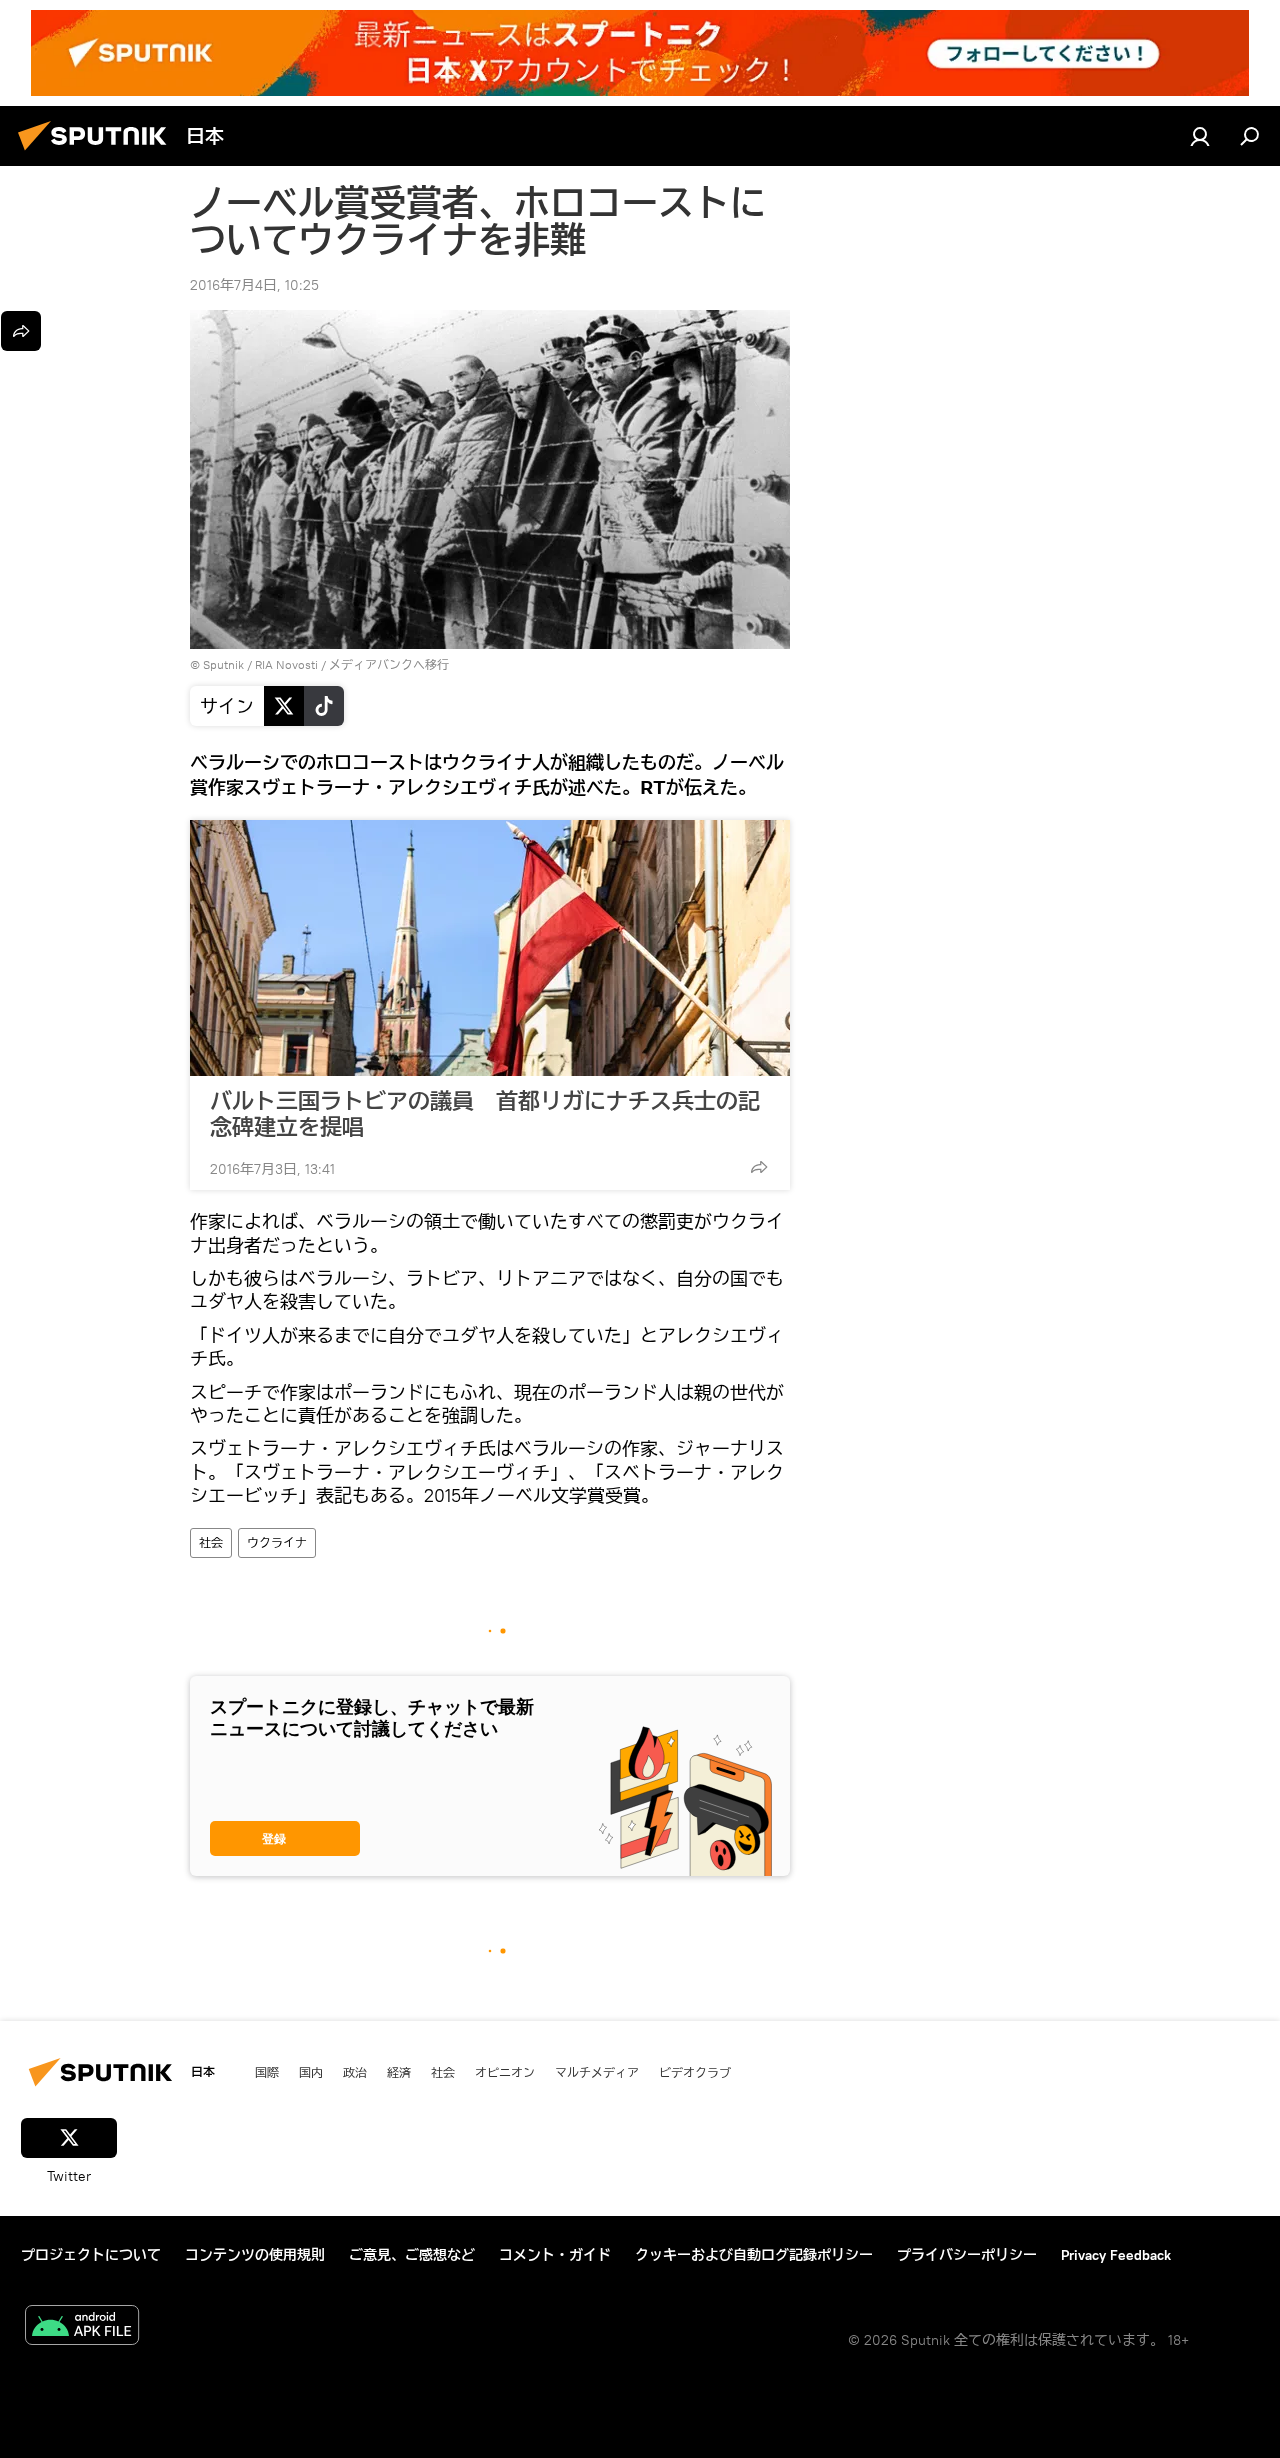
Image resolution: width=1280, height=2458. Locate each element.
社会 (211, 1542)
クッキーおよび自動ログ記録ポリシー (754, 2255)
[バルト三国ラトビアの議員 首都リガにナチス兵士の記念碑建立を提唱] (490, 948)
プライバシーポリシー (967, 2255)
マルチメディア (597, 2072)
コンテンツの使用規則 (255, 2255)
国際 (267, 2072)
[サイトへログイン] (1200, 136)
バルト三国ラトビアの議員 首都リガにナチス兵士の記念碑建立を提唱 (485, 1114)
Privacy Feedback (1116, 2255)
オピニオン (505, 2072)
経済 (399, 2072)
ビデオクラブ (695, 2072)
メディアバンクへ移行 (389, 664)
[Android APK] (82, 2327)
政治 (355, 2072)
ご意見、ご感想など (412, 2255)
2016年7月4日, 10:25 (254, 285)
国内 (311, 2072)
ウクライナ (277, 1542)
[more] (759, 1167)
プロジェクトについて (91, 2255)
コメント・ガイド (555, 2255)
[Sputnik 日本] (98, 153)
